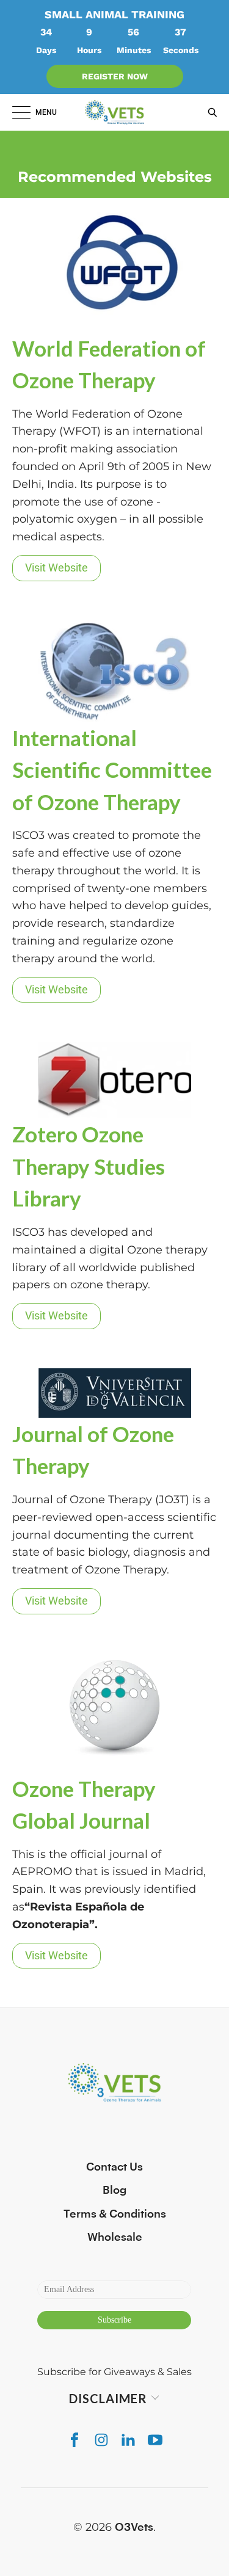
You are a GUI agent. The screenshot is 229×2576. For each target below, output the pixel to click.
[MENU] (15, 112)
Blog (114, 2190)
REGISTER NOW (115, 76)
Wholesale (115, 2237)
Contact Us (114, 2167)
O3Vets (134, 2527)
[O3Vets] (115, 112)
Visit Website (56, 568)
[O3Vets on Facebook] (75, 2440)
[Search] (209, 112)
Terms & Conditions (115, 2214)
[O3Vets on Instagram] (101, 2440)
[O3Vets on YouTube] (155, 2440)
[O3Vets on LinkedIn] (128, 2440)
